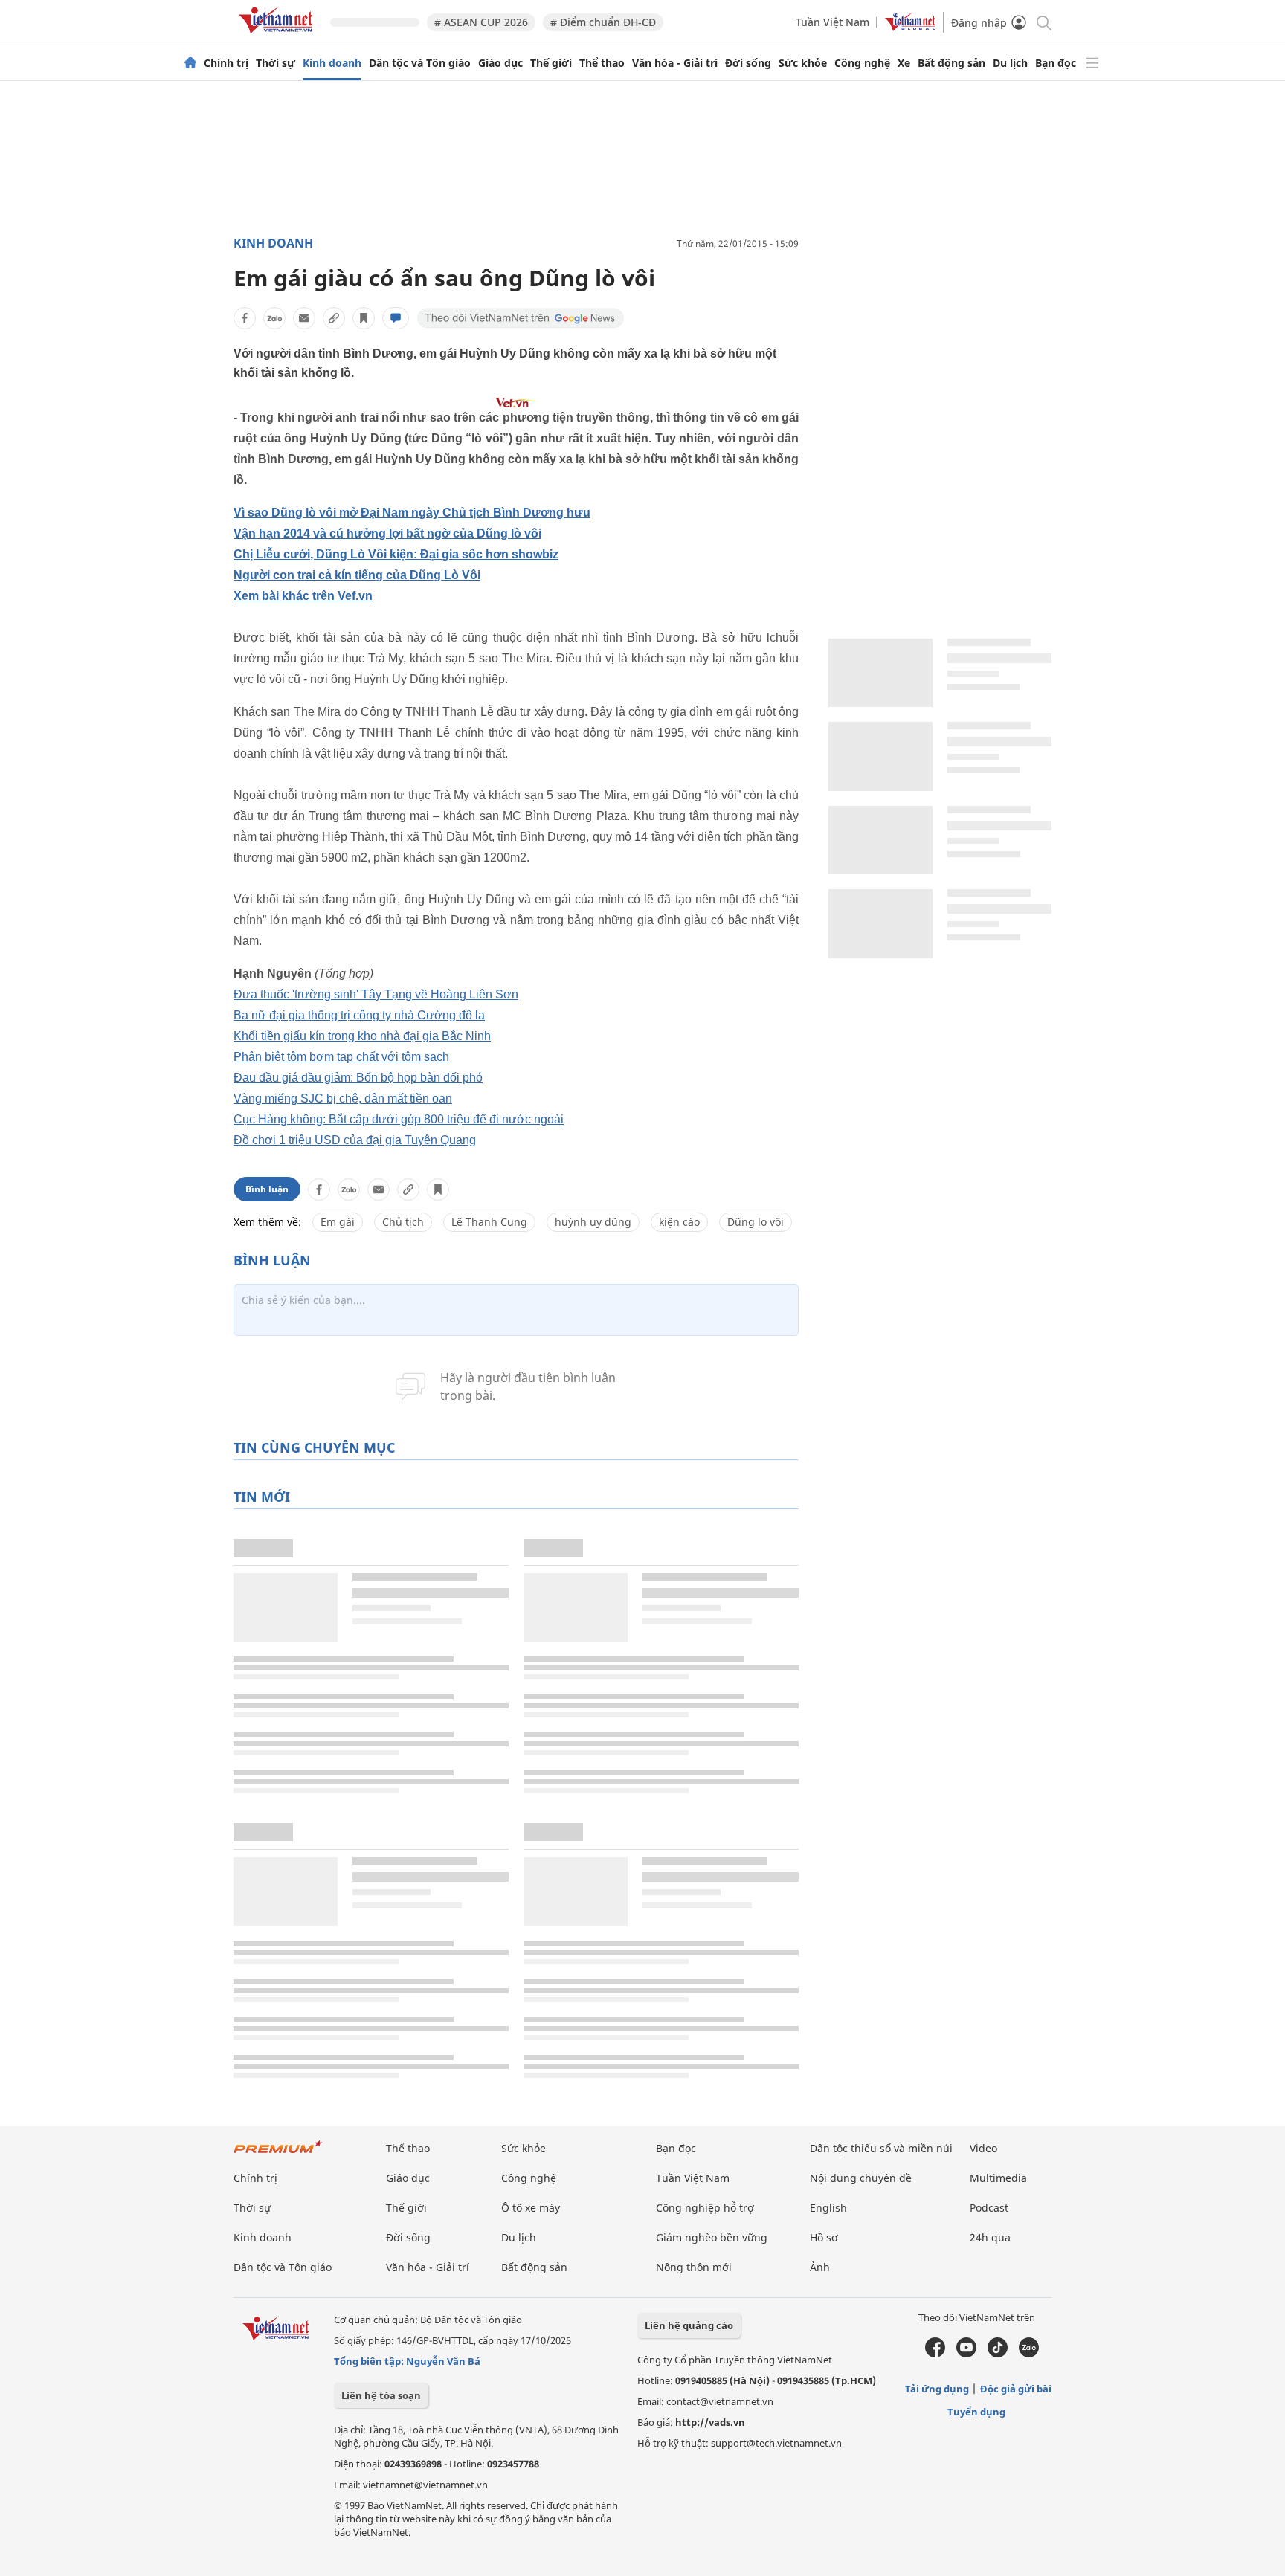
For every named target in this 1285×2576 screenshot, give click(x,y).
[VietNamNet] (190, 63)
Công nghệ (862, 63)
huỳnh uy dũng (593, 1222)
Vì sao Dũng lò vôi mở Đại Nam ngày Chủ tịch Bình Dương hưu (412, 513)
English (828, 2208)
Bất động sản (951, 63)
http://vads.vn (710, 2422)
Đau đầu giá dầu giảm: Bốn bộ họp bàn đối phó (358, 1078)
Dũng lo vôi (756, 1222)
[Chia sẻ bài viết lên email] (304, 318)
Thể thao (602, 63)
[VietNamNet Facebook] (935, 2354)
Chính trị (226, 63)
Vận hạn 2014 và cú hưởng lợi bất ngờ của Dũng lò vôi (387, 533)
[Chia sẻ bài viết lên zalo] (274, 318)
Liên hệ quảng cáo (689, 2325)
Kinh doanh (332, 63)
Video (983, 2148)
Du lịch (1010, 63)
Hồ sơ (824, 2237)
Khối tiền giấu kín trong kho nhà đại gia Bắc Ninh (362, 1036)
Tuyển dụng (976, 2412)
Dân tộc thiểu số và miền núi (881, 2148)
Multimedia (998, 2178)
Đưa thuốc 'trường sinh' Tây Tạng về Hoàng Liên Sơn (376, 994)
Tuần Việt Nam (832, 22)
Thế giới (551, 63)
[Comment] (396, 318)
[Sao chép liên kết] (334, 318)
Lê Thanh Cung (489, 1222)
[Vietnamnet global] (910, 27)
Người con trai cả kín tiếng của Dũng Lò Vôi (357, 575)
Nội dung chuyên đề (861, 2178)
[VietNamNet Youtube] (966, 2354)
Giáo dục (500, 63)
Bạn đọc (1056, 63)
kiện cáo (679, 1222)
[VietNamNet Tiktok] (998, 2354)
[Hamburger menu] (1092, 63)
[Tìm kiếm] (1043, 22)
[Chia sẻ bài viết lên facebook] (245, 318)
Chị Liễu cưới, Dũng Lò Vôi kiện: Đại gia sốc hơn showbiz (396, 554)
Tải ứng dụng (937, 2389)
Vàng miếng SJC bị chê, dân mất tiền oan (343, 1098)
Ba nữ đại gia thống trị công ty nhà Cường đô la (359, 1015)
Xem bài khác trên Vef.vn (303, 596)
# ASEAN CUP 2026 (481, 22)
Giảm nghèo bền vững (712, 2237)
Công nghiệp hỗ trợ (705, 2208)
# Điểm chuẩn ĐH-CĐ (603, 22)
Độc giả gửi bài (1016, 2389)
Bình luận (267, 1189)
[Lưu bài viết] (364, 318)
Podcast (989, 2208)
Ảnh (820, 2267)
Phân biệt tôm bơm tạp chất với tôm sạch (341, 1057)
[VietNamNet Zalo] (1029, 2354)
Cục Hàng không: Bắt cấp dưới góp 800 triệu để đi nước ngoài (399, 1119)
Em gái (338, 1222)
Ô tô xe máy (531, 2208)
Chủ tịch (403, 1222)
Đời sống (748, 63)
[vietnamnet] (278, 36)
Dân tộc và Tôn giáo (420, 63)
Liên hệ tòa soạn (381, 2395)
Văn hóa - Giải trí (675, 63)
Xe (904, 63)
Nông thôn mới (694, 2267)
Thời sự (276, 63)
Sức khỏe (803, 63)
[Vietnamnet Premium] (278, 2154)
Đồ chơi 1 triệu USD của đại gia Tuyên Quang (355, 1140)
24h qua (990, 2237)
